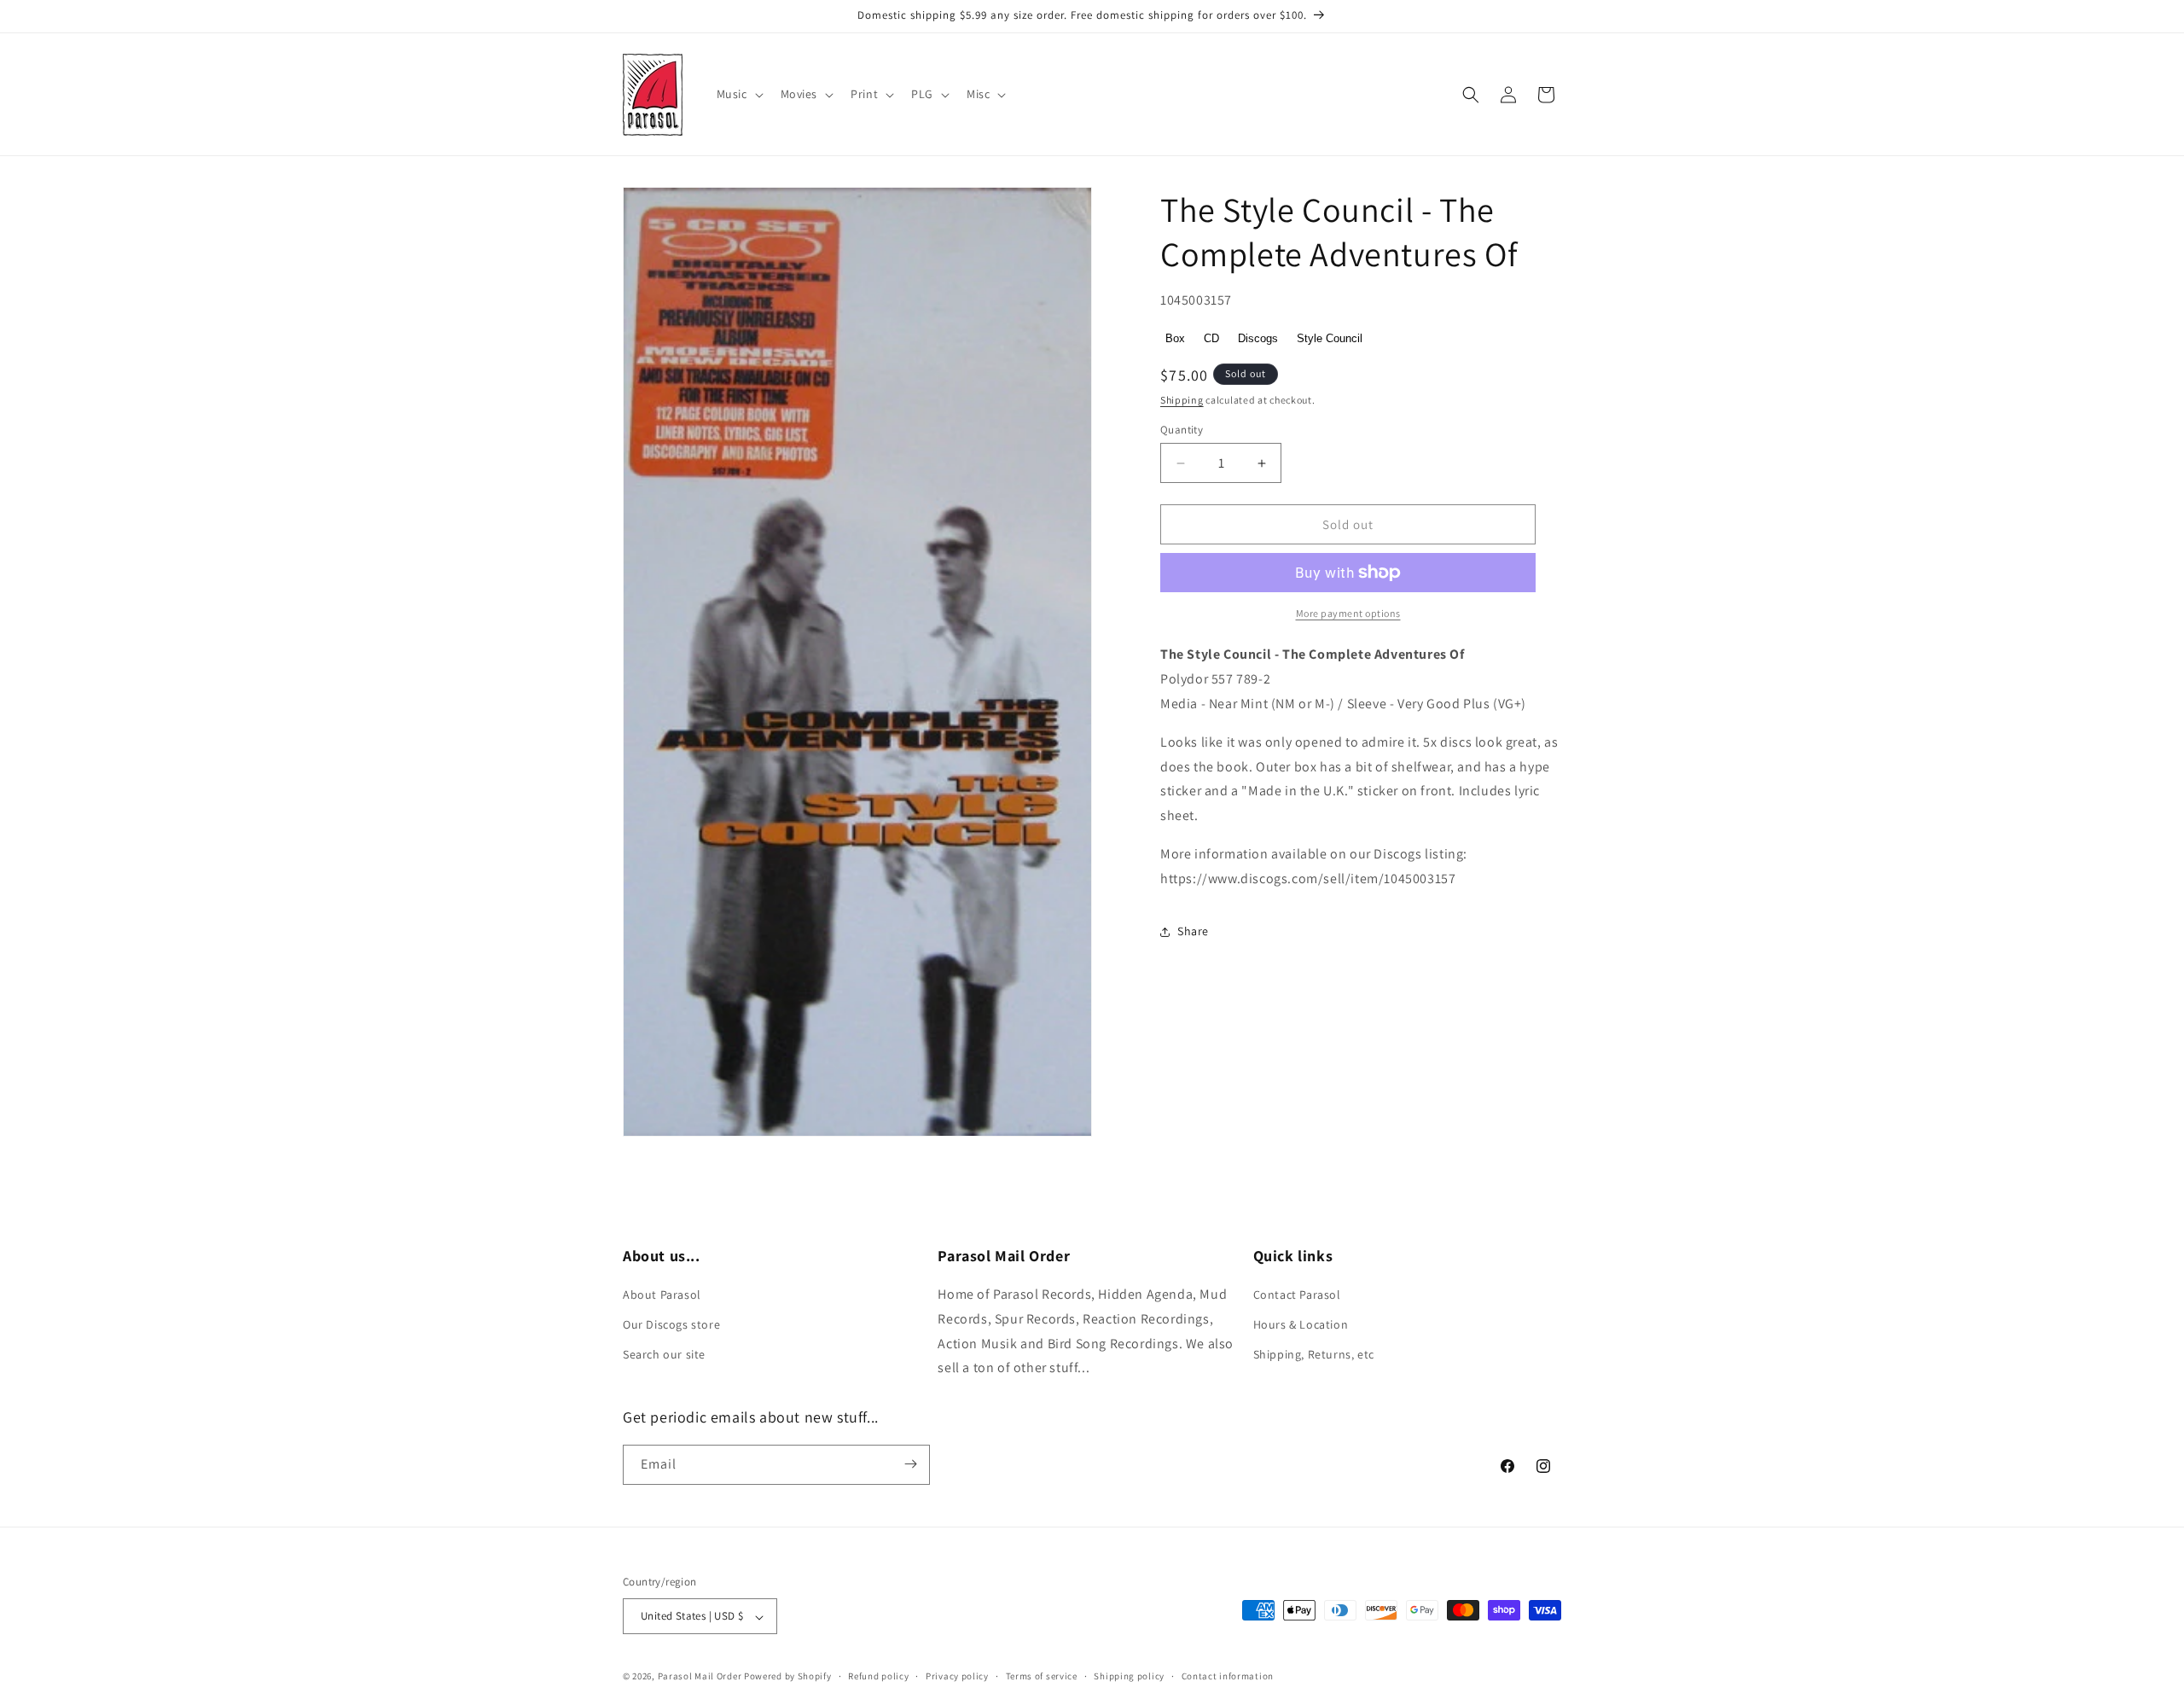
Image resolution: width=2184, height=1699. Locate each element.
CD (1211, 338)
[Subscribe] (910, 1464)
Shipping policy (1129, 1676)
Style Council (1330, 338)
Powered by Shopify (788, 1677)
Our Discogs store (671, 1325)
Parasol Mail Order (700, 1677)
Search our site (664, 1355)
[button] (738, 94)
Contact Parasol (1297, 1295)
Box (1175, 338)
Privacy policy (957, 1676)
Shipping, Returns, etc (1314, 1355)
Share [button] (1193, 931)
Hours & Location (1301, 1325)
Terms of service (1042, 1676)
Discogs (1258, 338)
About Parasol (662, 1295)
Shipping (1182, 400)
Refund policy (878, 1676)
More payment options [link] (1348, 613)
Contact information (1228, 1676)
